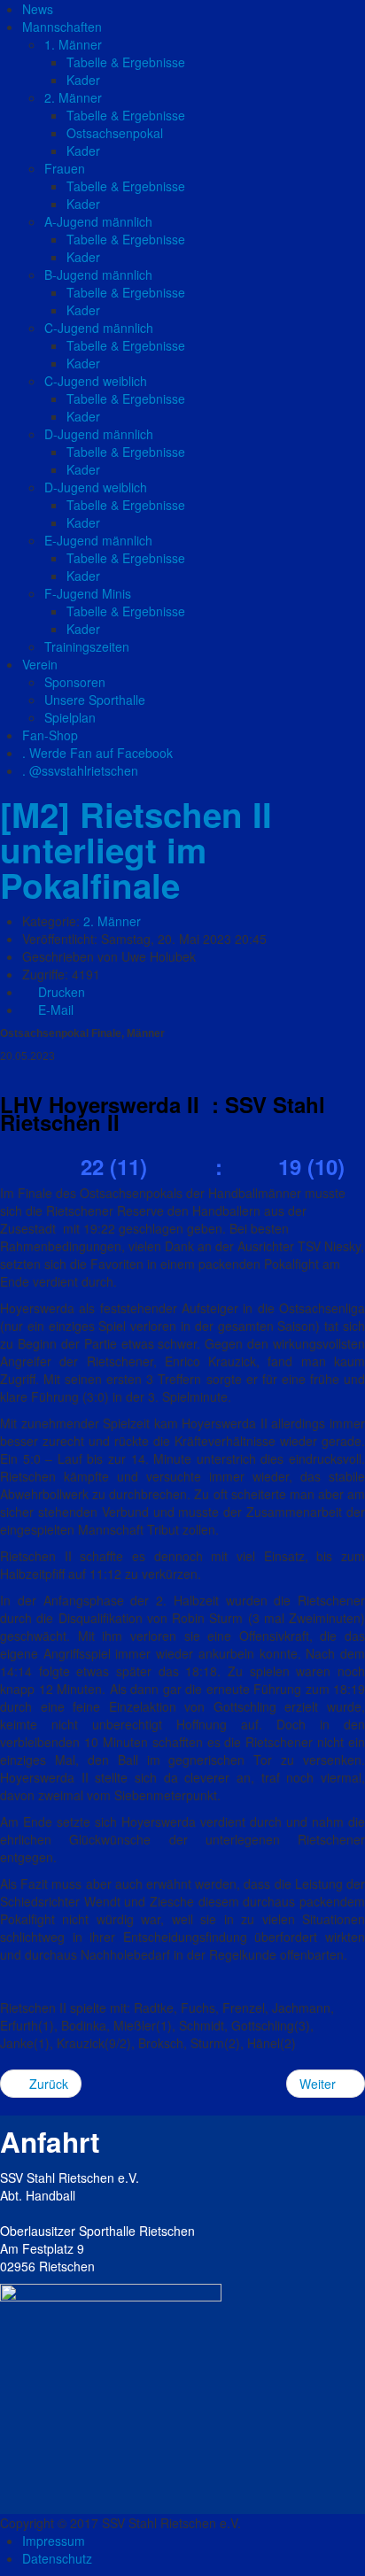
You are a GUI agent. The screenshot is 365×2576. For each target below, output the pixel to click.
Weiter (319, 2084)
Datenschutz (57, 2558)
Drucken (60, 992)
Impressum (54, 2541)
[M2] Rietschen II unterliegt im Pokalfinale (136, 850)
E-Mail (54, 1010)
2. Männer (112, 921)
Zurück (47, 2084)
